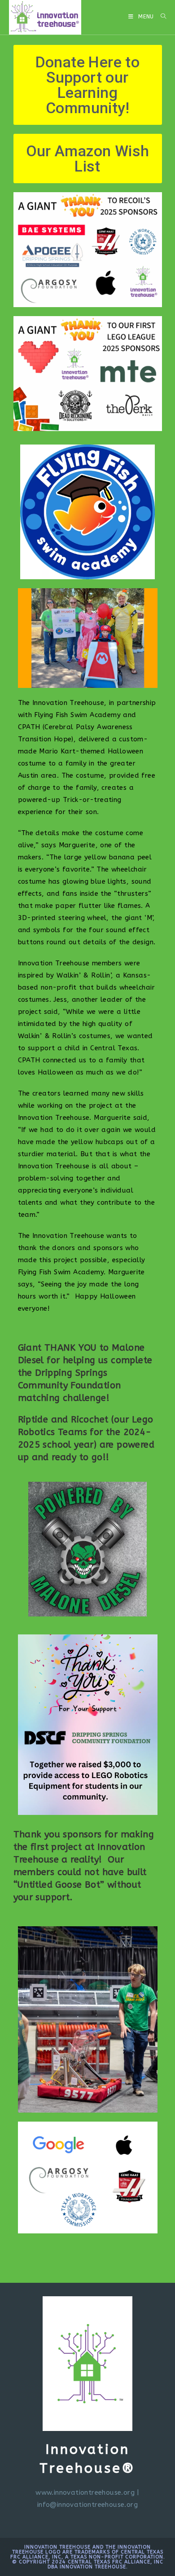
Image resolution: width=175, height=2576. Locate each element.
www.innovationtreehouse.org (85, 2492)
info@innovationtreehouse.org (87, 2505)
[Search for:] (160, 17)
